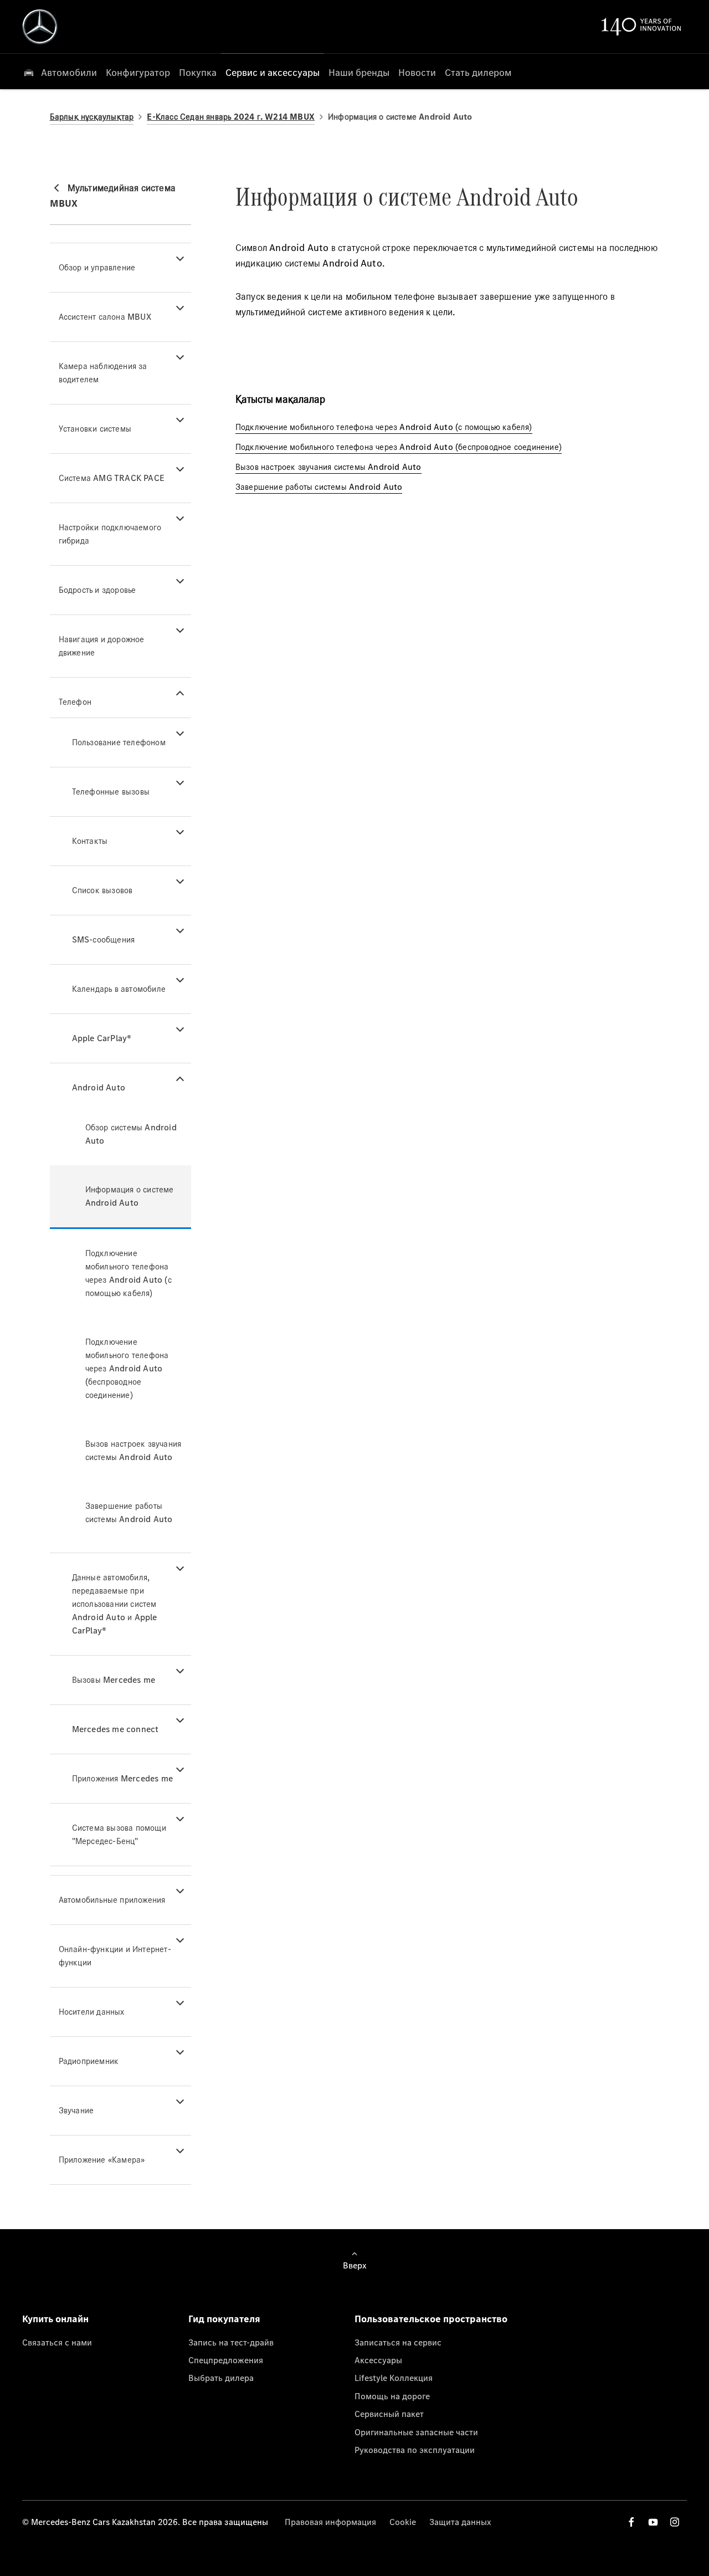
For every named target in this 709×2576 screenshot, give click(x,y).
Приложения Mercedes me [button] (122, 1778)
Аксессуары (378, 2360)
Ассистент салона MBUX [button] (105, 317)
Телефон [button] (75, 702)
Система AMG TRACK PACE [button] (112, 478)
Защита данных (460, 2522)
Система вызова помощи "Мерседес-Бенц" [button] (119, 1834)
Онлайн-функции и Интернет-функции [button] (115, 1956)
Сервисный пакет (389, 2414)
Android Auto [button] (99, 1087)
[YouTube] (653, 2522)
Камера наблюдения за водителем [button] (103, 373)
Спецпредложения (226, 2360)
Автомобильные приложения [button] (112, 1900)
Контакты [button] (90, 841)
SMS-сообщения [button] (104, 939)
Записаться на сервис (398, 2342)
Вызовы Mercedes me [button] (114, 1680)
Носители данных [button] (92, 2012)
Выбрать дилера (221, 2378)
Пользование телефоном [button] (119, 742)
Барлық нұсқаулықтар (92, 117)
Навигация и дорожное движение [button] (102, 646)
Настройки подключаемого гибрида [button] (110, 534)
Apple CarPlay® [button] (102, 1038)
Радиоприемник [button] (89, 2061)
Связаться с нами (57, 2342)
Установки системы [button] (95, 429)
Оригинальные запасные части (416, 2432)
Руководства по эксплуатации (415, 2450)
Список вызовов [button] (102, 890)
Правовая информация (330, 2522)
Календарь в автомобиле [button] (119, 989)
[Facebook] (631, 2522)
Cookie (403, 2522)
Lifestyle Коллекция (394, 2378)
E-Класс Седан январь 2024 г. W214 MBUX (231, 117)
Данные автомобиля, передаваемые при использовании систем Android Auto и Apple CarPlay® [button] (115, 1604)
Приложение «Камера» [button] (102, 2160)
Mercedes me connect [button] (115, 1729)
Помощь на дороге (392, 2396)
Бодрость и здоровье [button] (97, 590)
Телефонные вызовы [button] (111, 792)
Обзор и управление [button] (97, 267)
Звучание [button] (76, 2110)
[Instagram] (675, 2522)
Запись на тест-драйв (231, 2342)
